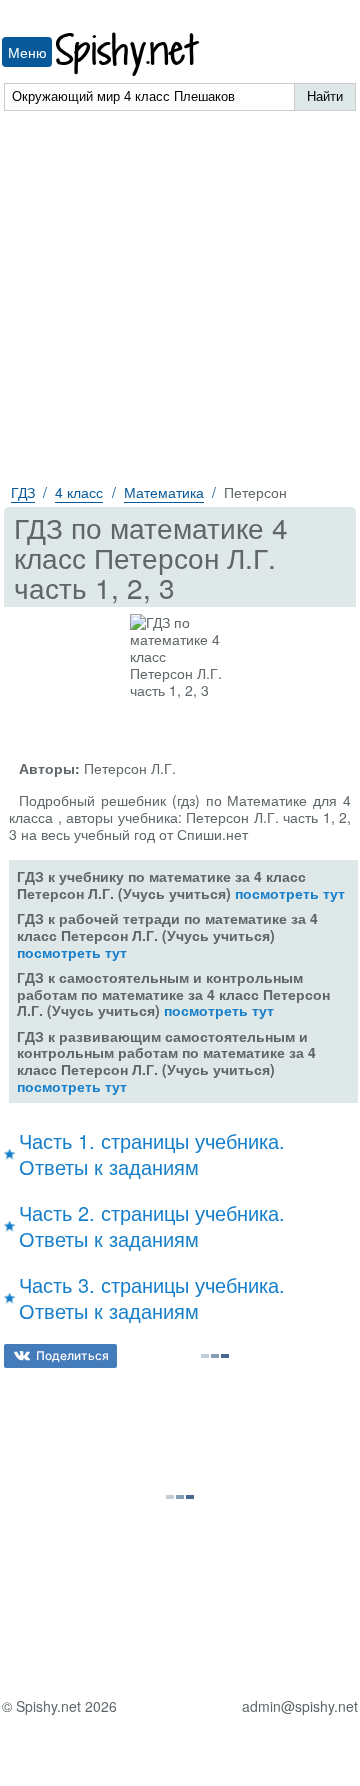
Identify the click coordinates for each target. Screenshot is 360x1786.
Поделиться (72, 1355)
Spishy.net (128, 54)
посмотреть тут (290, 893)
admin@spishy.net (300, 1706)
